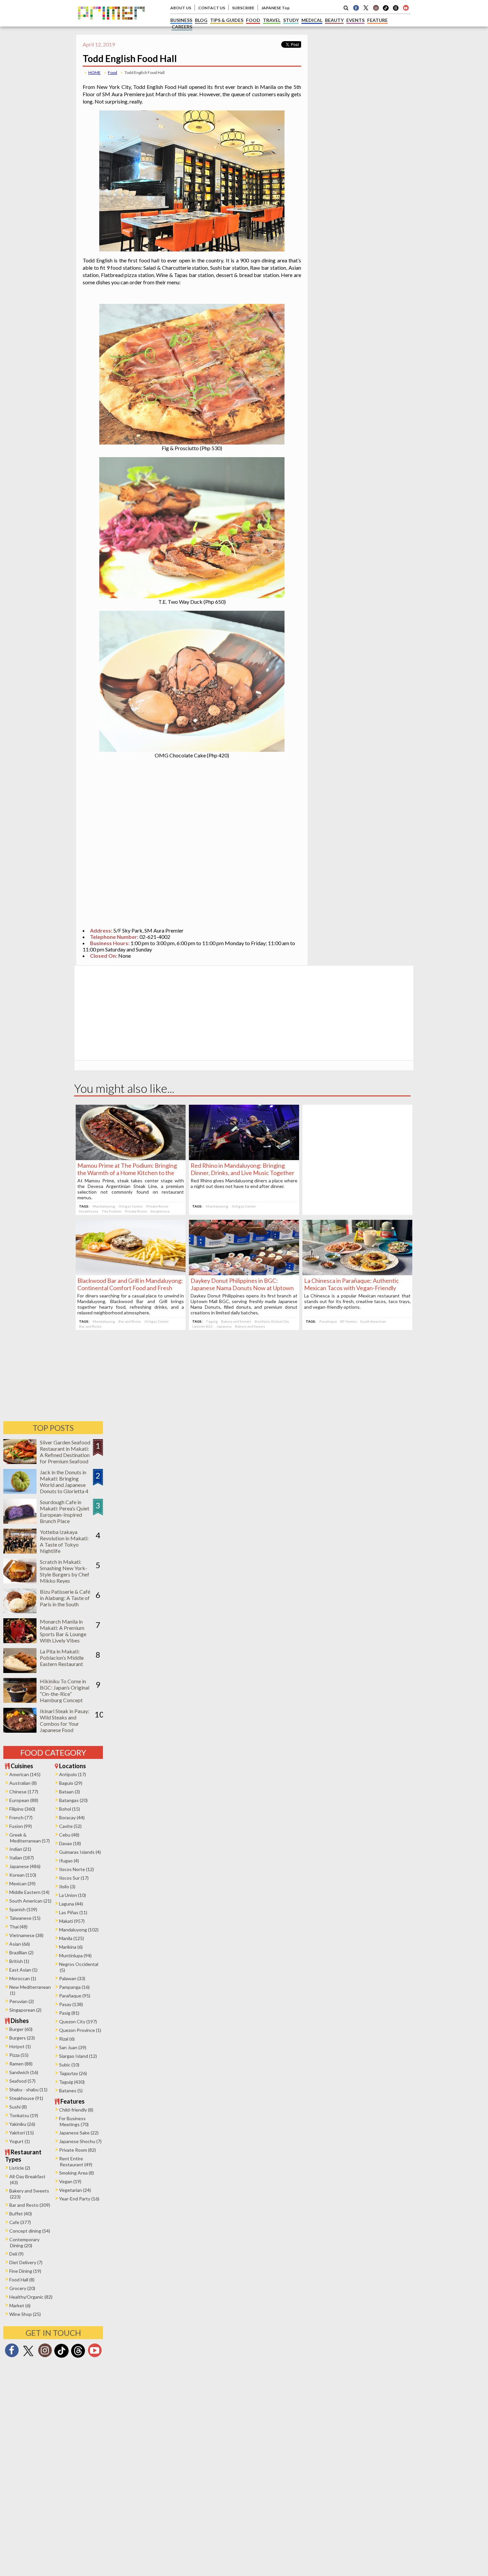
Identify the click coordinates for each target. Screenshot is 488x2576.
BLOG (201, 20)
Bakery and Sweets (236, 1321)
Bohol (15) (70, 1809)
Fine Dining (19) (25, 2271)
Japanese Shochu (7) (80, 2141)
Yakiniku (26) (22, 2124)
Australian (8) (23, 1783)
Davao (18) (70, 1843)
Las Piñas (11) (73, 1912)
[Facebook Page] (356, 8)
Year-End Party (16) (79, 2199)
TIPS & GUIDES (227, 20)
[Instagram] (376, 8)
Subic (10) (69, 2065)
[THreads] (396, 10)
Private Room (157, 1206)
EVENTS (355, 20)
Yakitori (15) (22, 2133)
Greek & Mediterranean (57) (30, 1838)
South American (373, 1321)
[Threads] (78, 2357)
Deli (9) (16, 2254)
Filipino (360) (22, 1809)
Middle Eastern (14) (29, 1892)
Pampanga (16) (74, 1987)
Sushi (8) (18, 2107)
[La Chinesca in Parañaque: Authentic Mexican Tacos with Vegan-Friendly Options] (357, 1273)
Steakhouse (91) (26, 2098)
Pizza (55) (19, 2055)
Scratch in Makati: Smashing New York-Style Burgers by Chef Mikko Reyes (65, 1571)
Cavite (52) (70, 1826)
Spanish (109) (23, 1909)
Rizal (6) (67, 2039)
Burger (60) (21, 2029)
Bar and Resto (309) (30, 2205)
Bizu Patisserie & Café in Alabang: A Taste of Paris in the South (65, 1598)
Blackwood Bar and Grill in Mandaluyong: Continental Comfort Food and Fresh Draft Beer (130, 1288)
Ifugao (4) (69, 1861)
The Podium (112, 1211)
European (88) (24, 1800)
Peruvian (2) (22, 2001)
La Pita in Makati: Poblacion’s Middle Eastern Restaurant (62, 1658)
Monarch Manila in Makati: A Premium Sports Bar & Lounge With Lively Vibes (63, 1631)
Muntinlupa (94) (75, 1955)
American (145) (25, 1774)
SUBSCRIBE (243, 8)
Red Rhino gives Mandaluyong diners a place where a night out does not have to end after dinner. (244, 1183)
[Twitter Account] (366, 8)
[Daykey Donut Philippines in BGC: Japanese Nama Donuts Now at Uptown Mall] (244, 1273)
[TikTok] (386, 10)
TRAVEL (272, 20)
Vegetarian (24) (75, 2190)
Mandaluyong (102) (79, 1930)
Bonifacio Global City (272, 1321)
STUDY (291, 20)
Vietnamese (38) (26, 1935)
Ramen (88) (21, 2064)
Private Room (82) (78, 2150)
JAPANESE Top (275, 8)
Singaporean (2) (25, 2010)
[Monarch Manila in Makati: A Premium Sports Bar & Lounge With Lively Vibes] (20, 1641)
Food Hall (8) (22, 2280)
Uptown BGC (203, 1326)
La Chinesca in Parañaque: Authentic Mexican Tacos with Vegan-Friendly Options (352, 1288)
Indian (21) (20, 1849)
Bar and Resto (130, 1321)
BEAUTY (334, 20)
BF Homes (349, 1321)
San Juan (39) (73, 2047)
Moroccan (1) (23, 1978)
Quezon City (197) (78, 2021)
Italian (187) (22, 1858)
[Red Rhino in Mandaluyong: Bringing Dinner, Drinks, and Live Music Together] (244, 1158)
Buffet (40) (21, 2214)
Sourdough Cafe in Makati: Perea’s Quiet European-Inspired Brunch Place (65, 1511)
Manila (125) (72, 1938)
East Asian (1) (23, 1970)
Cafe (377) (20, 2222)
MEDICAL (312, 20)
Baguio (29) (71, 1783)
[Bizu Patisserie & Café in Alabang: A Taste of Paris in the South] (20, 1611)
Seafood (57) (22, 2081)
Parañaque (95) (75, 1996)
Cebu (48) (69, 1835)
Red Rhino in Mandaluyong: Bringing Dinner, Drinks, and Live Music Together (243, 1169)
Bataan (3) (70, 1792)
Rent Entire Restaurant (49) (76, 2161)
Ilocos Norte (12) (77, 1869)
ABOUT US (181, 8)
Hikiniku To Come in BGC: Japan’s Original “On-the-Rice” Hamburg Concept (65, 1691)
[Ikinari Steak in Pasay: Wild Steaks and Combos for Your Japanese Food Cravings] (20, 1731)
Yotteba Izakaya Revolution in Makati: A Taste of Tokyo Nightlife (64, 1541)
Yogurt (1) (20, 2141)
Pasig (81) (69, 2013)
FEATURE (377, 20)
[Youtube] (406, 8)
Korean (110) (23, 1875)
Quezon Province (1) (80, 2030)
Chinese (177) (24, 1792)
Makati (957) (72, 1921)
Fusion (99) (21, 1826)
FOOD (253, 20)
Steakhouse (89, 1211)
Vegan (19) (70, 2181)
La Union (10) (73, 1895)
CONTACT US (212, 8)
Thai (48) (18, 1927)
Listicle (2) (20, 2168)
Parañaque (328, 1321)
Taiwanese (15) (25, 1918)
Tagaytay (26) (73, 2073)
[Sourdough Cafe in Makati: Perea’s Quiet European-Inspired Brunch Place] (20, 1522)
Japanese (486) (25, 1866)
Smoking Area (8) (77, 2173)
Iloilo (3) (67, 1886)
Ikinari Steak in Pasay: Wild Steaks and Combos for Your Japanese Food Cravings (65, 1724)
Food (113, 72)
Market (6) (20, 2305)
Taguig (212, 1321)
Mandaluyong (104, 1206)
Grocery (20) (22, 2288)
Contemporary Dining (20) (24, 2242)
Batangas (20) (73, 1800)
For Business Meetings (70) (74, 2121)
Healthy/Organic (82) (31, 2297)
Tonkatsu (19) (24, 2115)
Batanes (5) (71, 2090)
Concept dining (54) (30, 2231)
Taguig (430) (72, 2082)
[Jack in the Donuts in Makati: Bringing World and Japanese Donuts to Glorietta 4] (20, 1492)
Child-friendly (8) (76, 2110)
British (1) (19, 1961)
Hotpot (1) (20, 2046)
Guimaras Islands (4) (80, 1852)
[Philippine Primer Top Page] (111, 24)
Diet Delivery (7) (26, 2262)
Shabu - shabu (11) (28, 2089)
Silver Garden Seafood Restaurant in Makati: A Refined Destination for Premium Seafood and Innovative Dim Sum (65, 1458)
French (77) (21, 1817)
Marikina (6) (71, 1947)
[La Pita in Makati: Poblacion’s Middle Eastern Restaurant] (20, 1671)
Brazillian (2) (21, 1952)
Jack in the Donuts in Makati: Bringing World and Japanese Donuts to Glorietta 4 (64, 1482)
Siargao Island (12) (78, 2056)
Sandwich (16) (24, 2072)
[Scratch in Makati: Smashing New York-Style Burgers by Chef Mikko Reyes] (20, 1581)
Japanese (224, 1326)
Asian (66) (20, 1944)
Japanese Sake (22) (79, 2133)
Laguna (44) (71, 1904)
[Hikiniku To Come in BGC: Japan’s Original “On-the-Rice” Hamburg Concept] (20, 1701)
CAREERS (182, 27)
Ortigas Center (131, 1206)
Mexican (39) (22, 1883)
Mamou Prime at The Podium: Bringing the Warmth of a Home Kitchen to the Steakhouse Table (127, 1173)
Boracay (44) (72, 1817)
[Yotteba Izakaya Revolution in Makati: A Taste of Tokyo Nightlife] (20, 1551)
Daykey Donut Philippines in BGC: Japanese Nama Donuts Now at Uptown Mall (242, 1288)
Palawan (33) (72, 1978)
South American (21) (30, 1901)
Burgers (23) (22, 2038)
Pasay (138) (71, 2004)
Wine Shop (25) (25, 2314)
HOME (94, 72)
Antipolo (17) (73, 1774)
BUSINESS (181, 20)
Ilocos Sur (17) (74, 1878)
